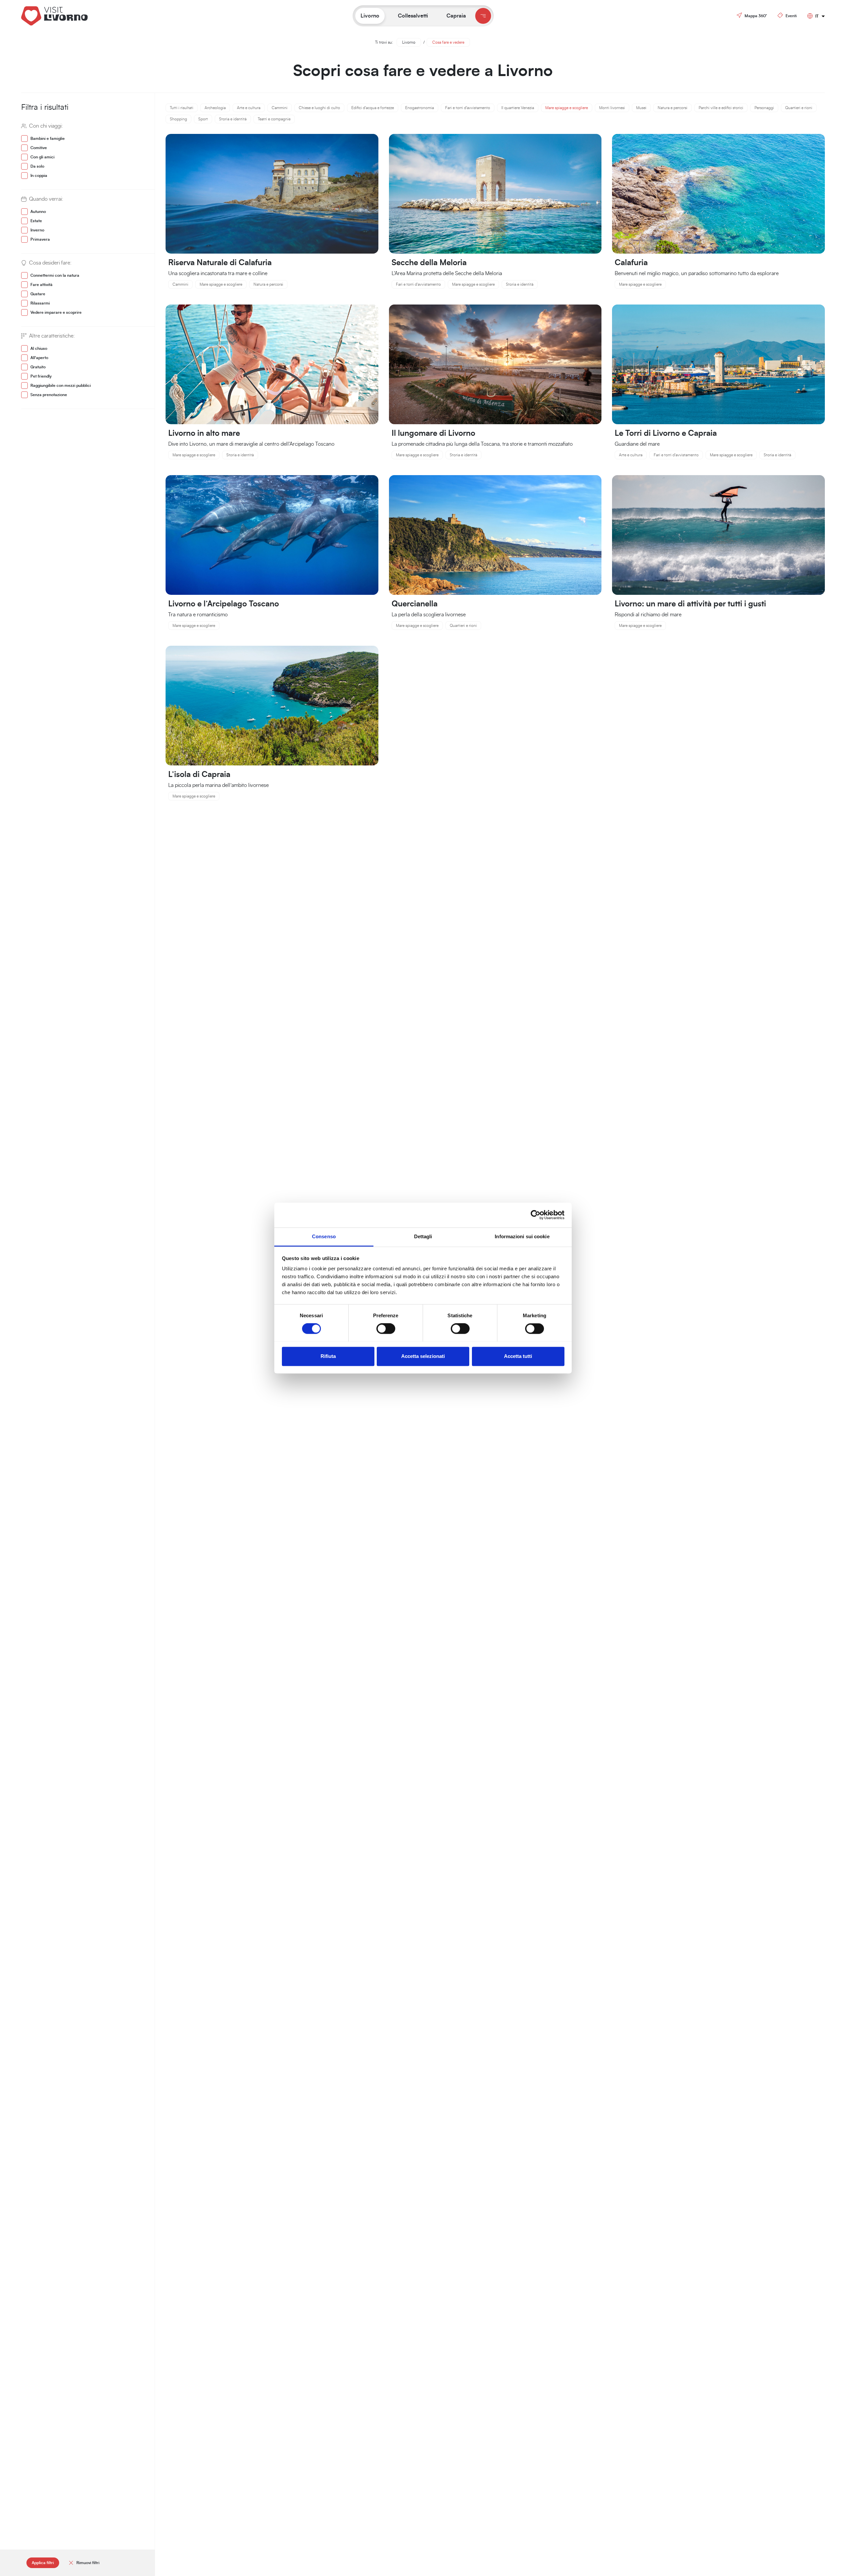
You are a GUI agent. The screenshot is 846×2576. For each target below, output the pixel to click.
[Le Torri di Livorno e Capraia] (718, 364)
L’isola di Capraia (199, 775)
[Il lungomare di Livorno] (495, 364)
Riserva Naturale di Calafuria (220, 263)
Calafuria (631, 263)
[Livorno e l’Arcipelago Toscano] (272, 535)
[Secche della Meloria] (495, 193)
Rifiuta (328, 1356)
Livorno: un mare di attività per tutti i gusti (690, 604)
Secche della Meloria (429, 263)
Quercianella (415, 604)
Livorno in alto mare (204, 433)
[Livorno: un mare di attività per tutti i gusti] (718, 535)
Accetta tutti (518, 1356)
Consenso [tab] (324, 1236)
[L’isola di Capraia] (272, 705)
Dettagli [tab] (423, 1236)
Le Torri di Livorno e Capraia (666, 433)
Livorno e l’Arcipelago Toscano (224, 604)
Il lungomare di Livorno (433, 433)
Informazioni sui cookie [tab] (522, 1236)
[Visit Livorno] (71, 16)
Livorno (409, 42)
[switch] (386, 1329)
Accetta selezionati (423, 1356)
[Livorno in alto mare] (272, 364)
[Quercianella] (495, 535)
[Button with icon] (483, 16)
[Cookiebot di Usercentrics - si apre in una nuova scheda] (536, 1215)
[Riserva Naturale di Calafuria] (272, 193)
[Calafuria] (718, 193)
